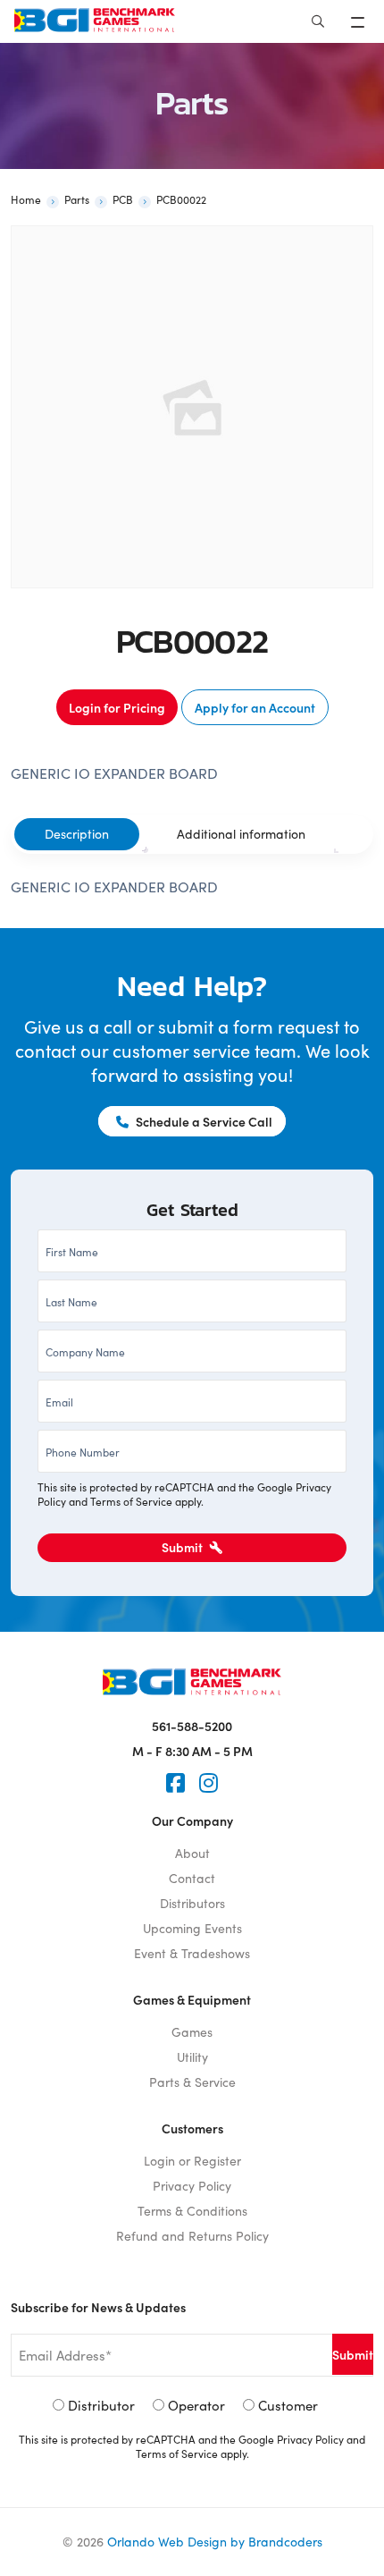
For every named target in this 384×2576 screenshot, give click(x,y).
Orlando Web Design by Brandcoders (215, 2542)
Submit (184, 1547)
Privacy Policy (192, 2186)
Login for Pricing (117, 707)
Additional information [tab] (241, 834)
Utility (192, 2057)
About (192, 1853)
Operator (196, 2405)
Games (192, 2032)
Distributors (192, 1903)
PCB (123, 199)
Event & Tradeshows (192, 1953)
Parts (77, 199)
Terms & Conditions (192, 2211)
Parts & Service (192, 2082)
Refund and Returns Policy (192, 2236)
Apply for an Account (255, 707)
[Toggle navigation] (359, 21)
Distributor (101, 2405)
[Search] (318, 21)
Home (26, 199)
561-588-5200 (192, 1726)
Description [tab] (77, 834)
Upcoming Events (192, 1928)
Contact (192, 1878)
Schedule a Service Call (203, 1121)
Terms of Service (131, 1501)
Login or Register (192, 2161)
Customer (288, 2405)
